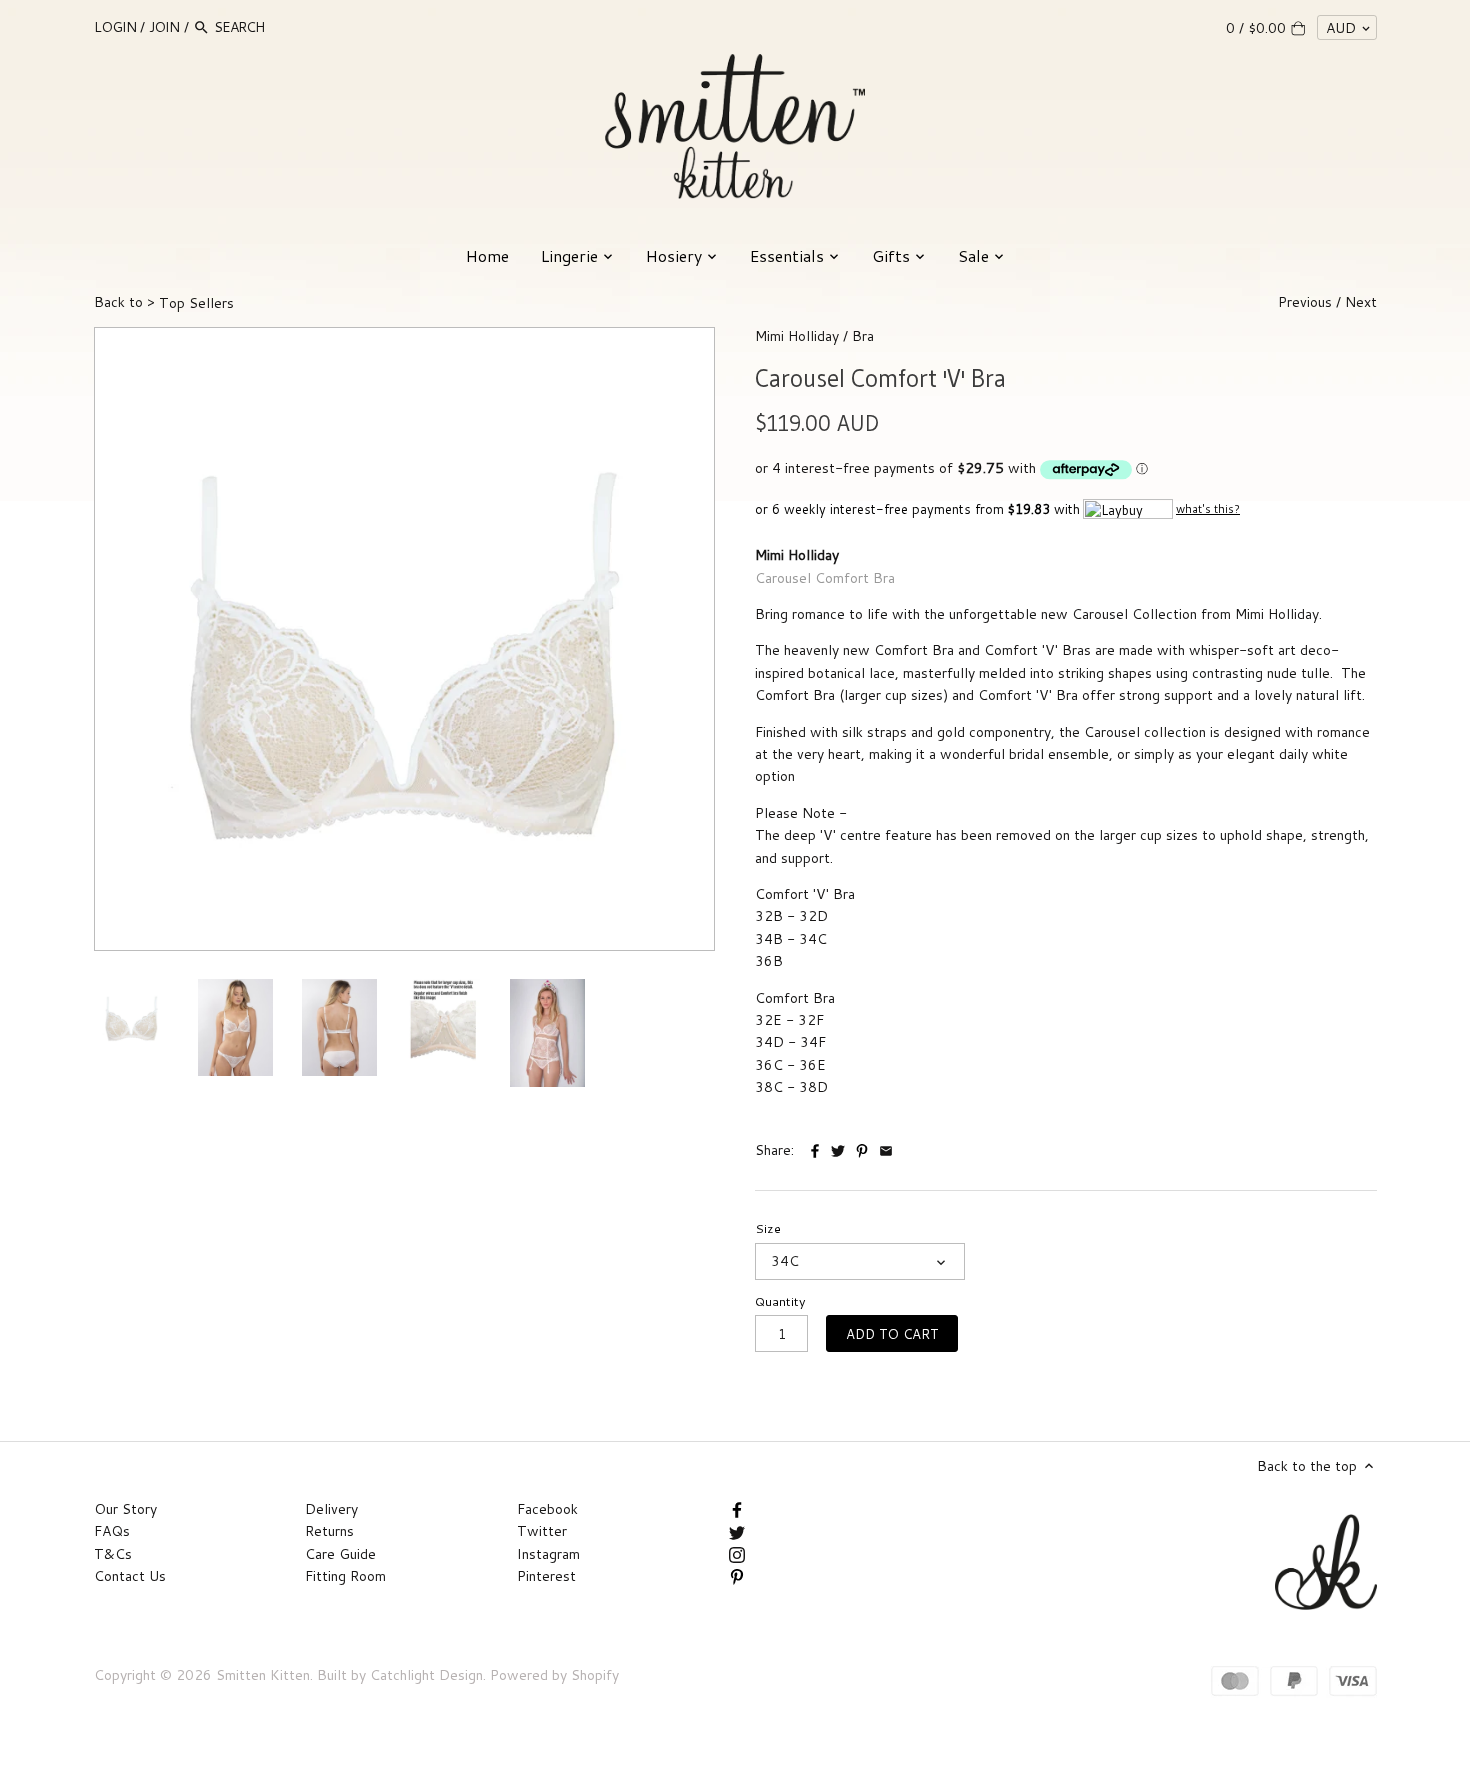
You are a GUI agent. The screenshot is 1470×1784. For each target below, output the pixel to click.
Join (164, 27)
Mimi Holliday (797, 336)
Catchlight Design (426, 1675)
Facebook (547, 1509)
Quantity (780, 1301)
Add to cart (892, 1333)
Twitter (542, 1531)
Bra (863, 336)
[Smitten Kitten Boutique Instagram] (737, 1554)
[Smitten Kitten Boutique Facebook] (737, 1509)
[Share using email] (886, 1148)
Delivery (331, 1509)
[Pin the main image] (864, 1148)
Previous (1305, 302)
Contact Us (130, 1576)
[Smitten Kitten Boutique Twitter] (737, 1531)
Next (1361, 302)
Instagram (548, 1554)
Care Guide (340, 1554)
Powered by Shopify (554, 1675)
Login (115, 27)
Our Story (125, 1509)
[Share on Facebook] (817, 1148)
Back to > (164, 302)
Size (768, 1228)
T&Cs (113, 1554)
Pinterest (546, 1576)
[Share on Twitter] (838, 1148)
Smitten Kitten (263, 1675)
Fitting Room (345, 1576)
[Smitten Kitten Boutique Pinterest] (737, 1576)
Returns (329, 1531)
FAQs (112, 1531)
